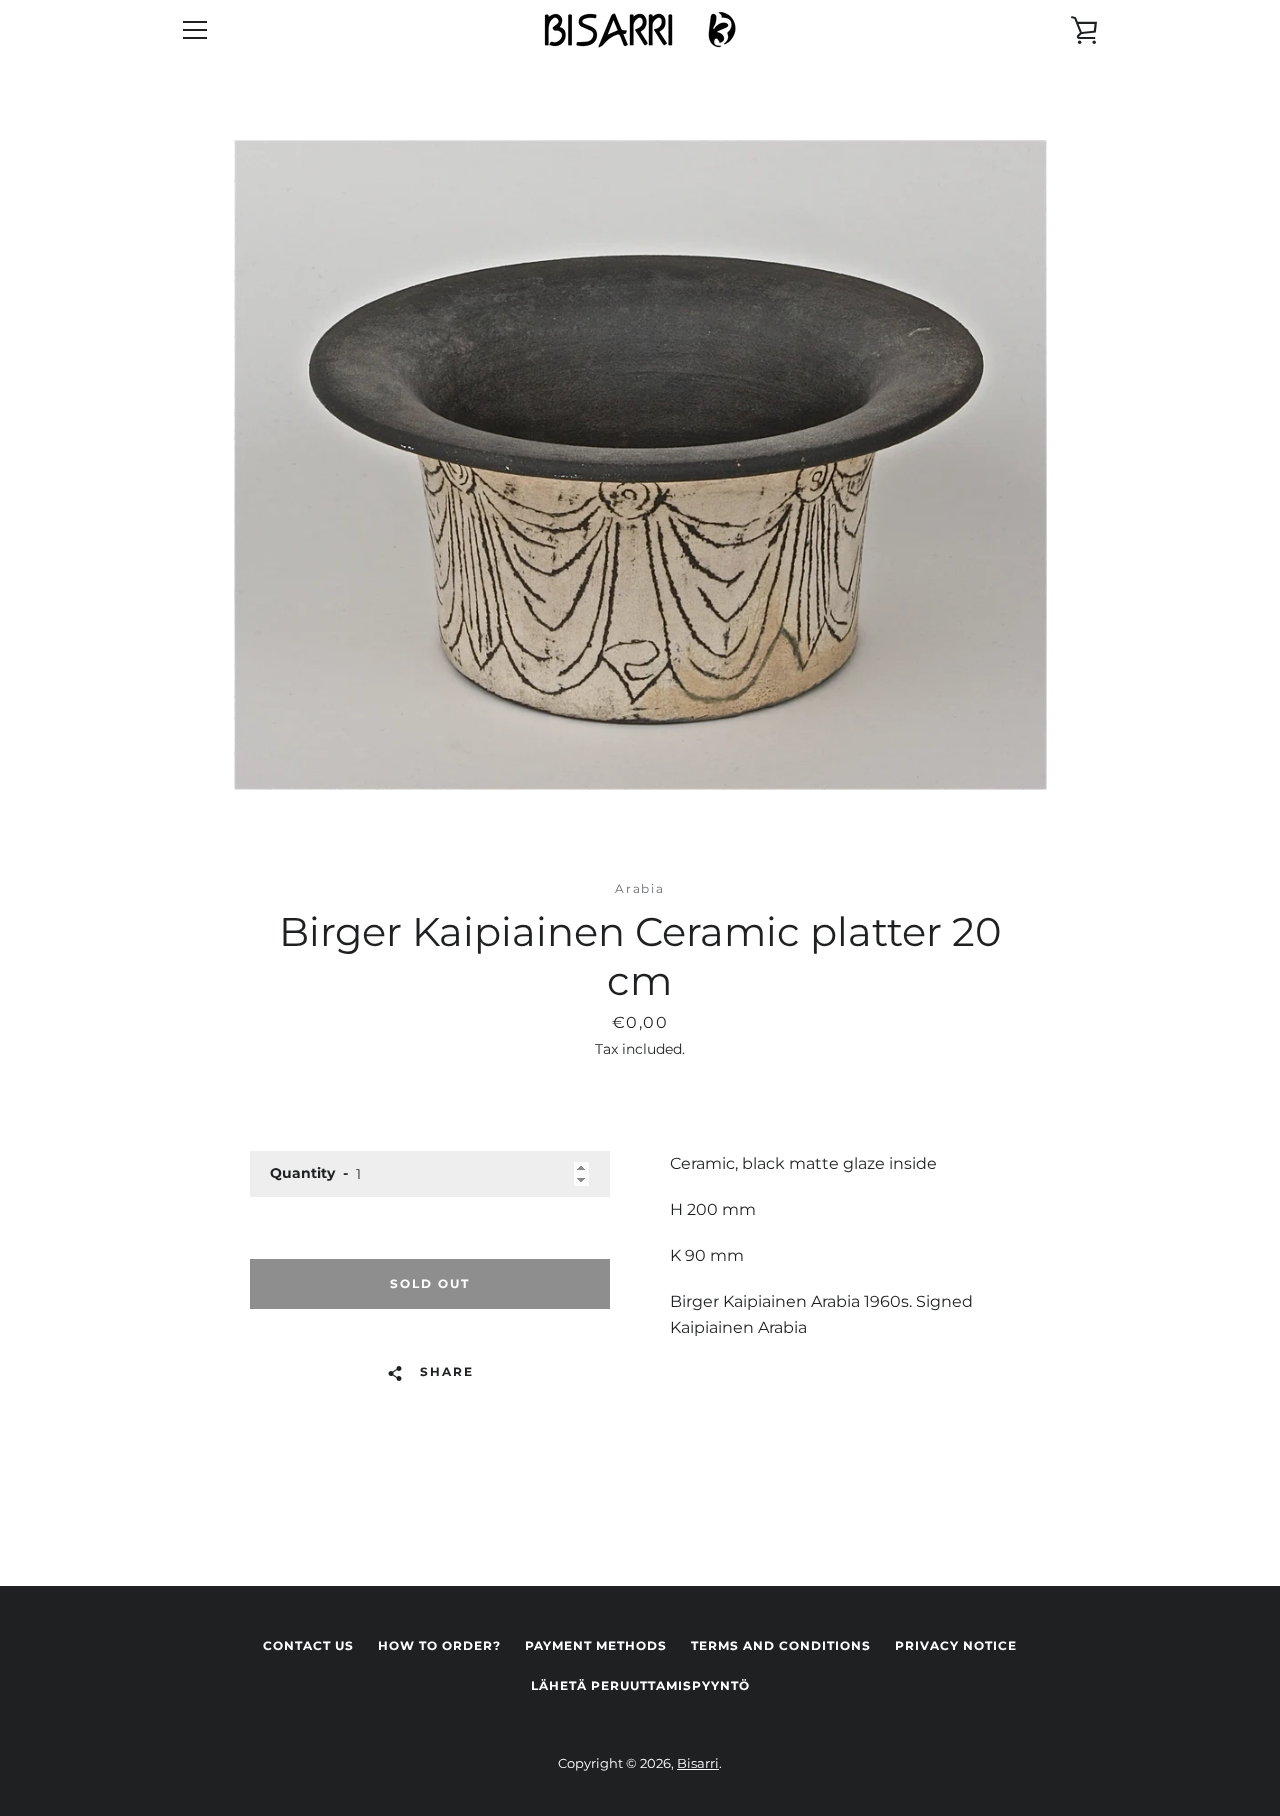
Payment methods (596, 1645)
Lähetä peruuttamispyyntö (640, 1685)
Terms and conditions (781, 1645)
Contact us (308, 1645)
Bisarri (698, 1763)
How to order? (439, 1645)
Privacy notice (956, 1645)
